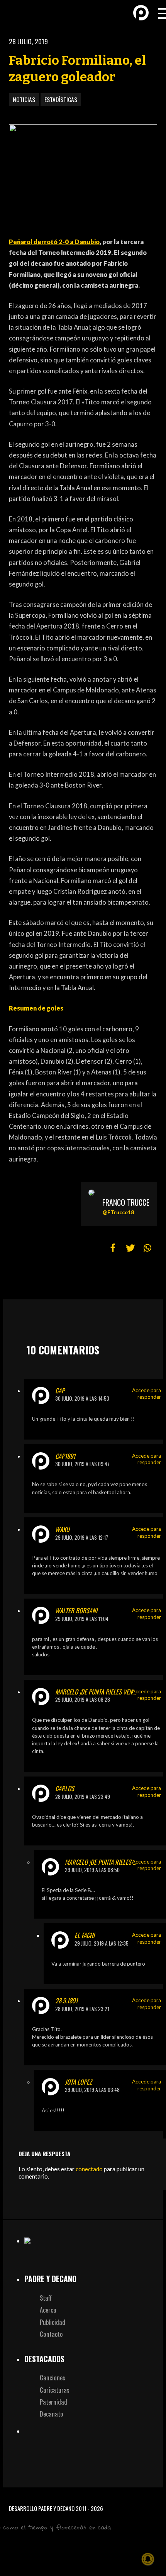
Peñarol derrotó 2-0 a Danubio (54, 242)
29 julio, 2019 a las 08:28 (83, 1699)
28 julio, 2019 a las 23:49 (83, 1797)
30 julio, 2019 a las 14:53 (82, 1398)
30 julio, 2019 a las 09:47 (82, 1464)
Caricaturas (55, 2390)
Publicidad (53, 2322)
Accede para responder (147, 1394)
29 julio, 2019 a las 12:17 (82, 1537)
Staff (46, 2298)
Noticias (24, 99)
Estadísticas (61, 99)
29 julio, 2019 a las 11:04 (82, 1619)
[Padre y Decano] (19, 13)
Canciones (53, 2377)
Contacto (51, 2334)
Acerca (48, 2310)
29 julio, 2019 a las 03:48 (92, 2090)
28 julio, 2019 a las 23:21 (82, 2009)
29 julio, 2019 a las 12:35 (102, 1943)
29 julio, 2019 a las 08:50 (92, 1870)
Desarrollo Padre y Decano (42, 2508)
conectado (89, 2169)
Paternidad (53, 2402)
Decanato (52, 2414)
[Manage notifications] (148, 2559)
